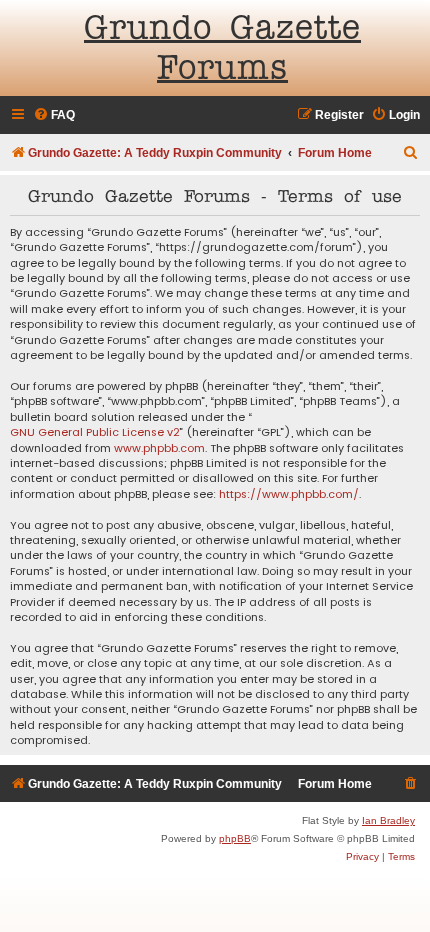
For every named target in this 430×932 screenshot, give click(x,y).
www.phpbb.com (159, 448)
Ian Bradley (388, 820)
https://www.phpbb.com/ (289, 494)
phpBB (235, 838)
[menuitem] (54, 115)
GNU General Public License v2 (95, 432)
